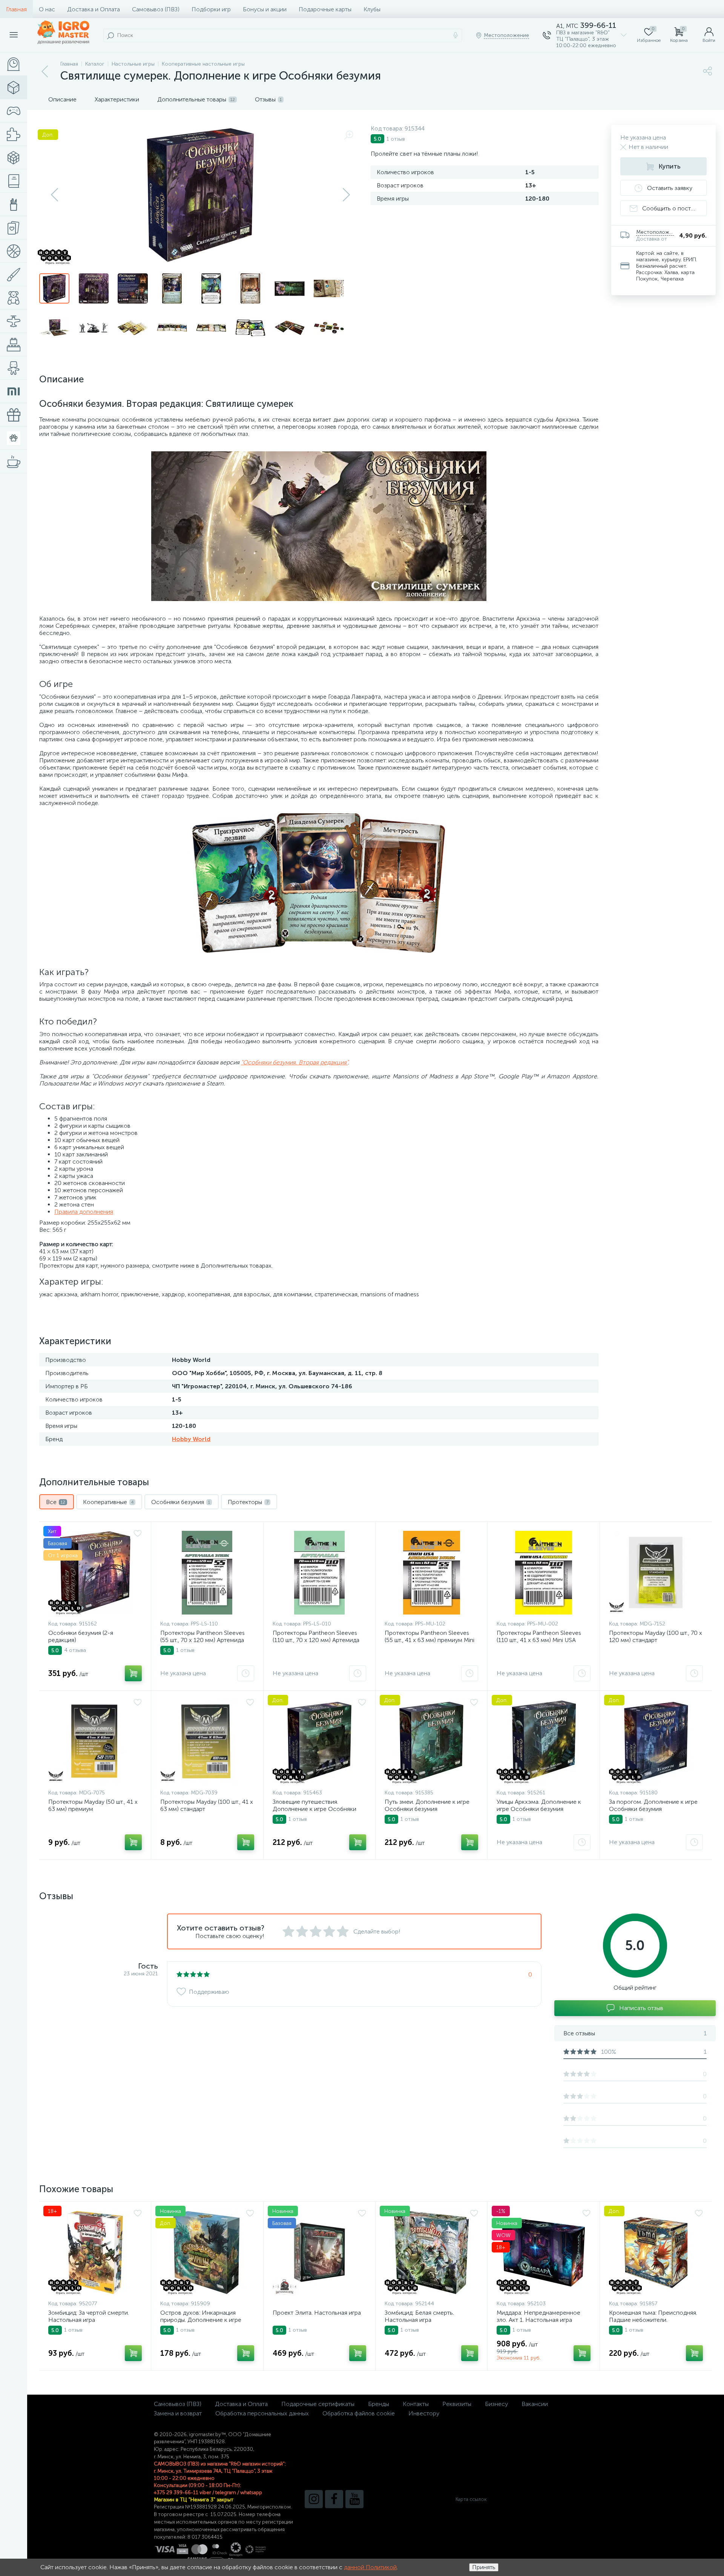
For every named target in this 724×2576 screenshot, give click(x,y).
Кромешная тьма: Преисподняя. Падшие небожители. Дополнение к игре (653, 2320)
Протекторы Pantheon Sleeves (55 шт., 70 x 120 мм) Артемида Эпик (202, 1640)
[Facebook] (334, 2499)
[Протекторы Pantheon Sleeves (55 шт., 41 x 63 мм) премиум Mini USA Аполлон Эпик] (431, 1573)
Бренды (379, 2404)
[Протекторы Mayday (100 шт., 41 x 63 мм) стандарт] (207, 1742)
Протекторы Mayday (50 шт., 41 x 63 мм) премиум (93, 1805)
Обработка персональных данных (262, 2413)
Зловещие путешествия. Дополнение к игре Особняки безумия (314, 1809)
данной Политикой (370, 2567)
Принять (484, 2567)
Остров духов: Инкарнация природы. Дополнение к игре (201, 2316)
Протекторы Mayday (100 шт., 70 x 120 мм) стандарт (656, 1636)
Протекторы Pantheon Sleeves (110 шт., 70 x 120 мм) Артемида (316, 1636)
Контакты (416, 2404)
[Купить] (133, 1673)
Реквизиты (457, 2404)
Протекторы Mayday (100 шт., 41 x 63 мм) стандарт (207, 1805)
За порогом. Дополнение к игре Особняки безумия (653, 1805)
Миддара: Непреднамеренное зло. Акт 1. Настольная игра (538, 2316)
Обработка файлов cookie (359, 2413)
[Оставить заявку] (246, 1673)
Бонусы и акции (265, 9)
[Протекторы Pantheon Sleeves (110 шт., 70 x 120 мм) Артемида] (319, 1573)
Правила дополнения (84, 1212)
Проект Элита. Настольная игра (317, 2313)
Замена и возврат (178, 2413)
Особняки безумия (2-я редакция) (81, 1636)
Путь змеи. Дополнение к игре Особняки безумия (427, 1805)
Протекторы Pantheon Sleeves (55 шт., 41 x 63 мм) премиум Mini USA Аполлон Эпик (429, 1640)
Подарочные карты (325, 9)
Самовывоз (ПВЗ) (156, 9)
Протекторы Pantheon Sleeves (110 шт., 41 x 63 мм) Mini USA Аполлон (539, 1640)
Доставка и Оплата (94, 9)
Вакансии (535, 2404)
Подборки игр (211, 9)
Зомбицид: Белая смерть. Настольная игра (419, 2316)
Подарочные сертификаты (318, 2404)
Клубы (372, 9)
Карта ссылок (471, 2499)
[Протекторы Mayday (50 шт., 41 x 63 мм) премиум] (95, 1742)
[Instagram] (314, 2499)
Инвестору (424, 2413)
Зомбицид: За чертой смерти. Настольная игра (89, 2316)
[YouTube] (354, 2499)
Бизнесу (496, 2404)
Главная (16, 9)
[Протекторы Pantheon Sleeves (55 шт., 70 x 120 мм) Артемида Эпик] (207, 1573)
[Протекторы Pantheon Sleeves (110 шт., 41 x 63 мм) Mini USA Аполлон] (543, 1573)
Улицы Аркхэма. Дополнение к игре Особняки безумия (539, 1805)
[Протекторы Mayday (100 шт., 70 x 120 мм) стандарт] (656, 1573)
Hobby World (191, 1439)
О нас (47, 9)
